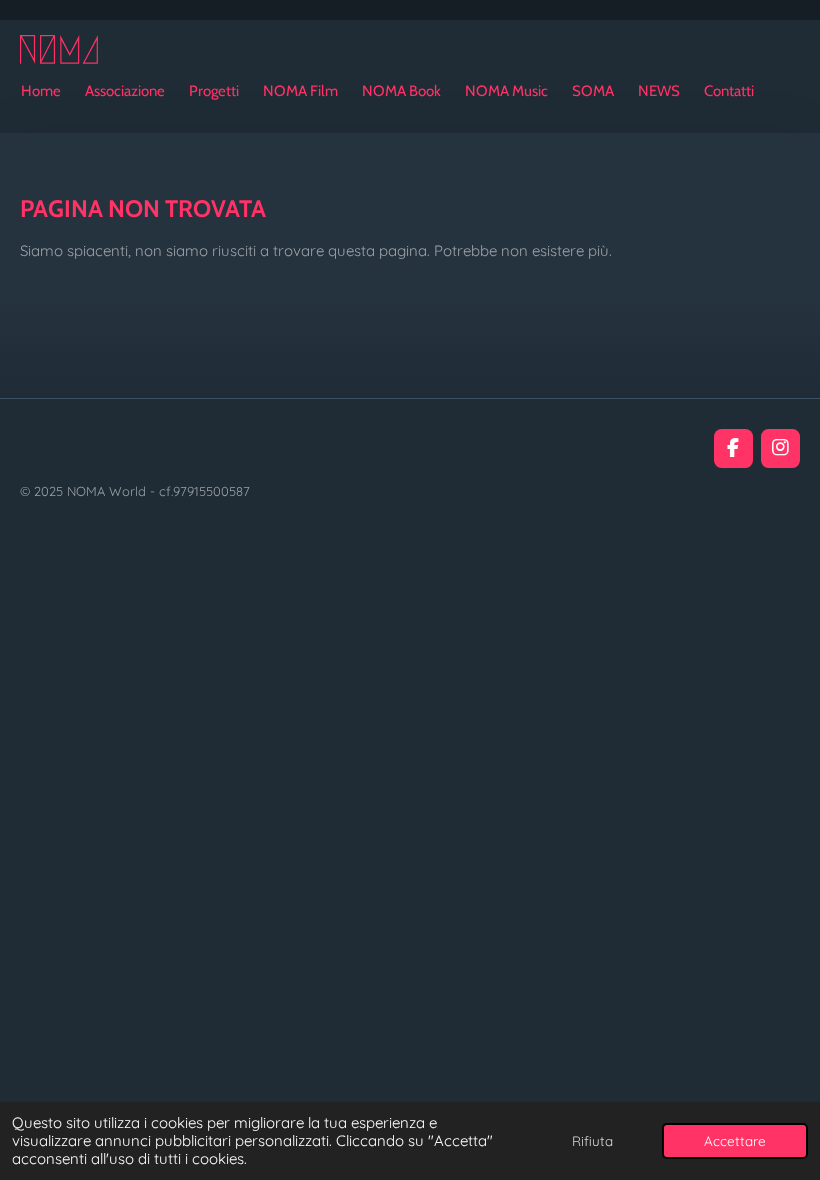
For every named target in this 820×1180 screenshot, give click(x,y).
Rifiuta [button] (592, 1140)
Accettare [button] (735, 1140)
